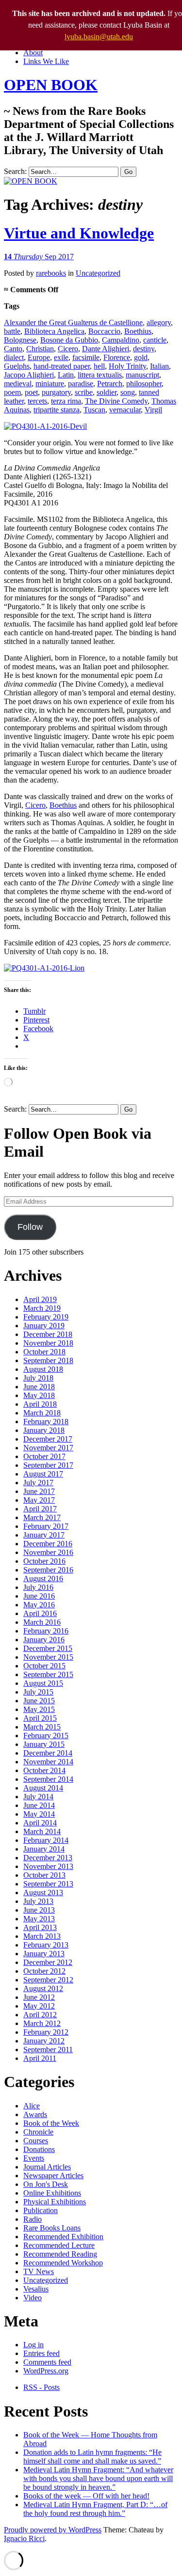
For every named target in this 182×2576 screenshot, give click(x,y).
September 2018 (48, 1360)
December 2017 (48, 1439)
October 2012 (44, 1971)
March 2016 (42, 1622)
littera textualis (100, 375)
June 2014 (39, 1805)
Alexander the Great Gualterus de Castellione (73, 322)
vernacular (125, 410)
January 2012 (44, 2041)
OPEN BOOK (51, 85)
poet (31, 392)
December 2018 (48, 1334)
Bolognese (20, 340)
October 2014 (44, 1770)
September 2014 (48, 1779)
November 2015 (48, 1657)
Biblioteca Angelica (54, 331)
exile (61, 357)
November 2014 (48, 1762)
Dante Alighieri (106, 349)
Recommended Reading (60, 2254)
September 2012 (48, 1980)
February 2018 (46, 1422)
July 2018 (38, 1378)
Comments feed (47, 2362)
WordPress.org (46, 2371)
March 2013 (42, 1936)
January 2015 (44, 1744)
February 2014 (46, 1840)
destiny (144, 349)
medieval (18, 384)
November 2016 (48, 1552)
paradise (81, 384)
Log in (33, 2345)
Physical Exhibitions (55, 2202)
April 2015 (40, 1718)
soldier (107, 392)
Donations (39, 2149)
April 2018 (40, 1404)
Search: (15, 171)
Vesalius (36, 2289)
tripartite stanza (57, 410)
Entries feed (41, 2353)
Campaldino (121, 340)
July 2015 (38, 1692)
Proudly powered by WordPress (53, 2530)
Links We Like (46, 61)
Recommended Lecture (59, 2245)
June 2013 (39, 1910)
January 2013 (44, 1954)
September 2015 (48, 1674)
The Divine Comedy (116, 401)
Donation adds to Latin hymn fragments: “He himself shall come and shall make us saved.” (92, 2457)
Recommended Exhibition (63, 2237)
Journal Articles (47, 2167)
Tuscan (94, 410)
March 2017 (42, 1517)
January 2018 (44, 1430)
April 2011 (40, 2058)
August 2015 (43, 1683)
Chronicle (38, 2132)
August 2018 (43, 1369)
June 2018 (39, 1387)
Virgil (153, 410)
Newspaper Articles (53, 2175)
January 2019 (44, 1326)
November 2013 (48, 1866)
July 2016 (38, 1587)
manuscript (142, 375)
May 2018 (39, 1395)
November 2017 (48, 1448)
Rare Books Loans (52, 2228)
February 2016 (46, 1631)
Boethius (138, 331)
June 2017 (39, 1491)
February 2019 (46, 1317)
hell (99, 366)
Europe (39, 357)
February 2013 (46, 1945)
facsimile (86, 357)
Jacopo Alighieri (29, 375)
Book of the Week (51, 2123)
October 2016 (44, 1561)
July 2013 (38, 1901)
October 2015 (44, 1666)
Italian (159, 366)
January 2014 (44, 1849)
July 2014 (38, 1797)
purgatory (56, 392)
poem (12, 392)
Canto (13, 349)
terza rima (66, 401)
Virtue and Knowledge (79, 233)
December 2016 (48, 1544)
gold (141, 357)
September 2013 (48, 1884)
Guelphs (17, 366)
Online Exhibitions (52, 2193)
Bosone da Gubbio (69, 340)
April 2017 (40, 1509)
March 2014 (42, 1831)
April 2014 (40, 1823)
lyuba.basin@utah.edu (99, 37)
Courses (36, 2141)
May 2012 (39, 2006)
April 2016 (40, 1613)
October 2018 (44, 1352)
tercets (37, 401)
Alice (32, 2106)
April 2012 (40, 2015)
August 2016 (43, 1579)
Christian (40, 349)
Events (34, 2158)
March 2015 (42, 1727)
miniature (50, 384)
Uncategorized (98, 273)
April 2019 (40, 1299)
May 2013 (39, 1919)
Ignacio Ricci (24, 2538)
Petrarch (110, 384)
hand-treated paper (62, 366)
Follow (30, 1227)
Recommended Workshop (63, 2263)
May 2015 (39, 1709)
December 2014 (48, 1753)
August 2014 (43, 1788)
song (128, 392)
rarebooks (51, 273)
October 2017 (44, 1456)
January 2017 (44, 1535)
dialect (14, 357)
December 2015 (48, 1648)
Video (33, 2298)
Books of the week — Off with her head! (86, 2496)
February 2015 (46, 1736)
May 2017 (39, 1500)
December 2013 (48, 1858)
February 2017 (46, 1526)
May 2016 (39, 1605)
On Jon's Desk (46, 2184)
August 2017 (43, 1474)
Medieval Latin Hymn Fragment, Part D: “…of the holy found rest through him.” (95, 2509)
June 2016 (39, 1596)
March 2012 (42, 2023)
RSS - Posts (41, 2387)
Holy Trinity (127, 366)
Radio (33, 2219)
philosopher (144, 384)
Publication (41, 2210)
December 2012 (48, 1962)
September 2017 (48, 1465)
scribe (84, 392)
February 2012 (46, 2032)
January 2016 (44, 1640)
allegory (159, 322)
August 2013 (43, 1893)
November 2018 (48, 1343)
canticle (155, 340)
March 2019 (42, 1308)
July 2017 (38, 1483)
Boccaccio (104, 331)
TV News (39, 2271)
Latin (66, 375)
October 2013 (44, 1875)
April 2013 (40, 1927)
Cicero (68, 349)
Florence (117, 357)
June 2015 (39, 1701)
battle (12, 331)
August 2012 (43, 1988)
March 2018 (42, 1413)
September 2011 (48, 2050)
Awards (35, 2114)
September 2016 (48, 1570)
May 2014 (39, 1814)
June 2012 (39, 1997)
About (33, 53)
